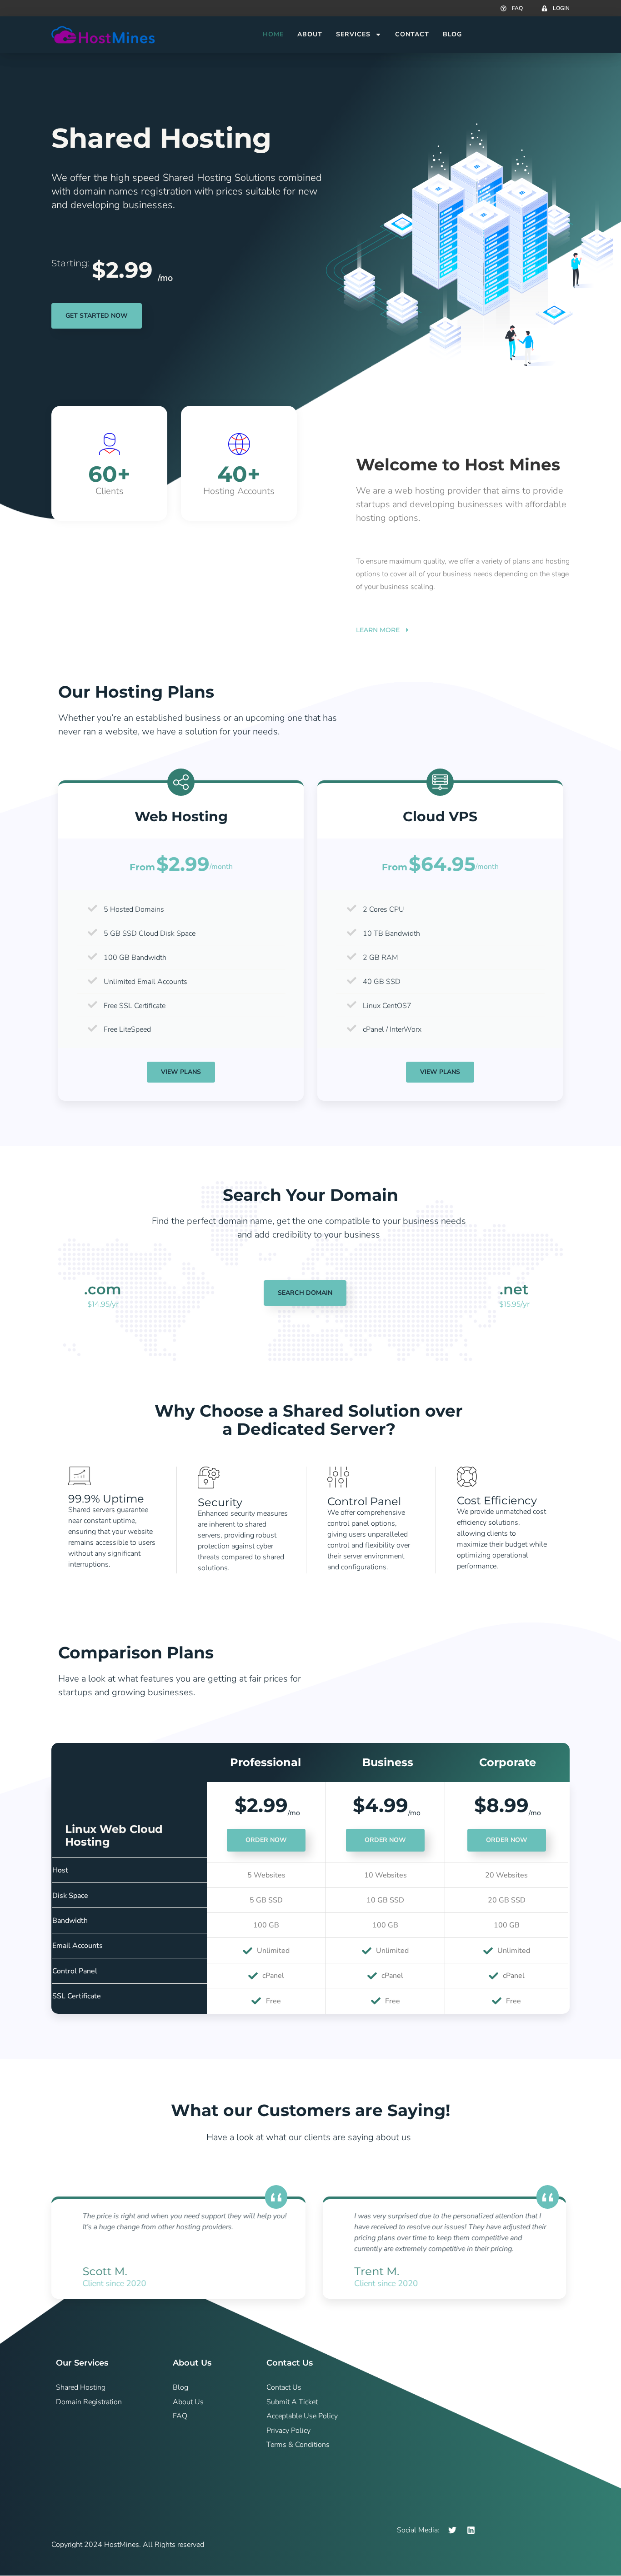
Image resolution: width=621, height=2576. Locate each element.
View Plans (181, 1072)
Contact (412, 34)
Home (273, 34)
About (310, 34)
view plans (440, 1072)
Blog (452, 34)
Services (353, 34)
